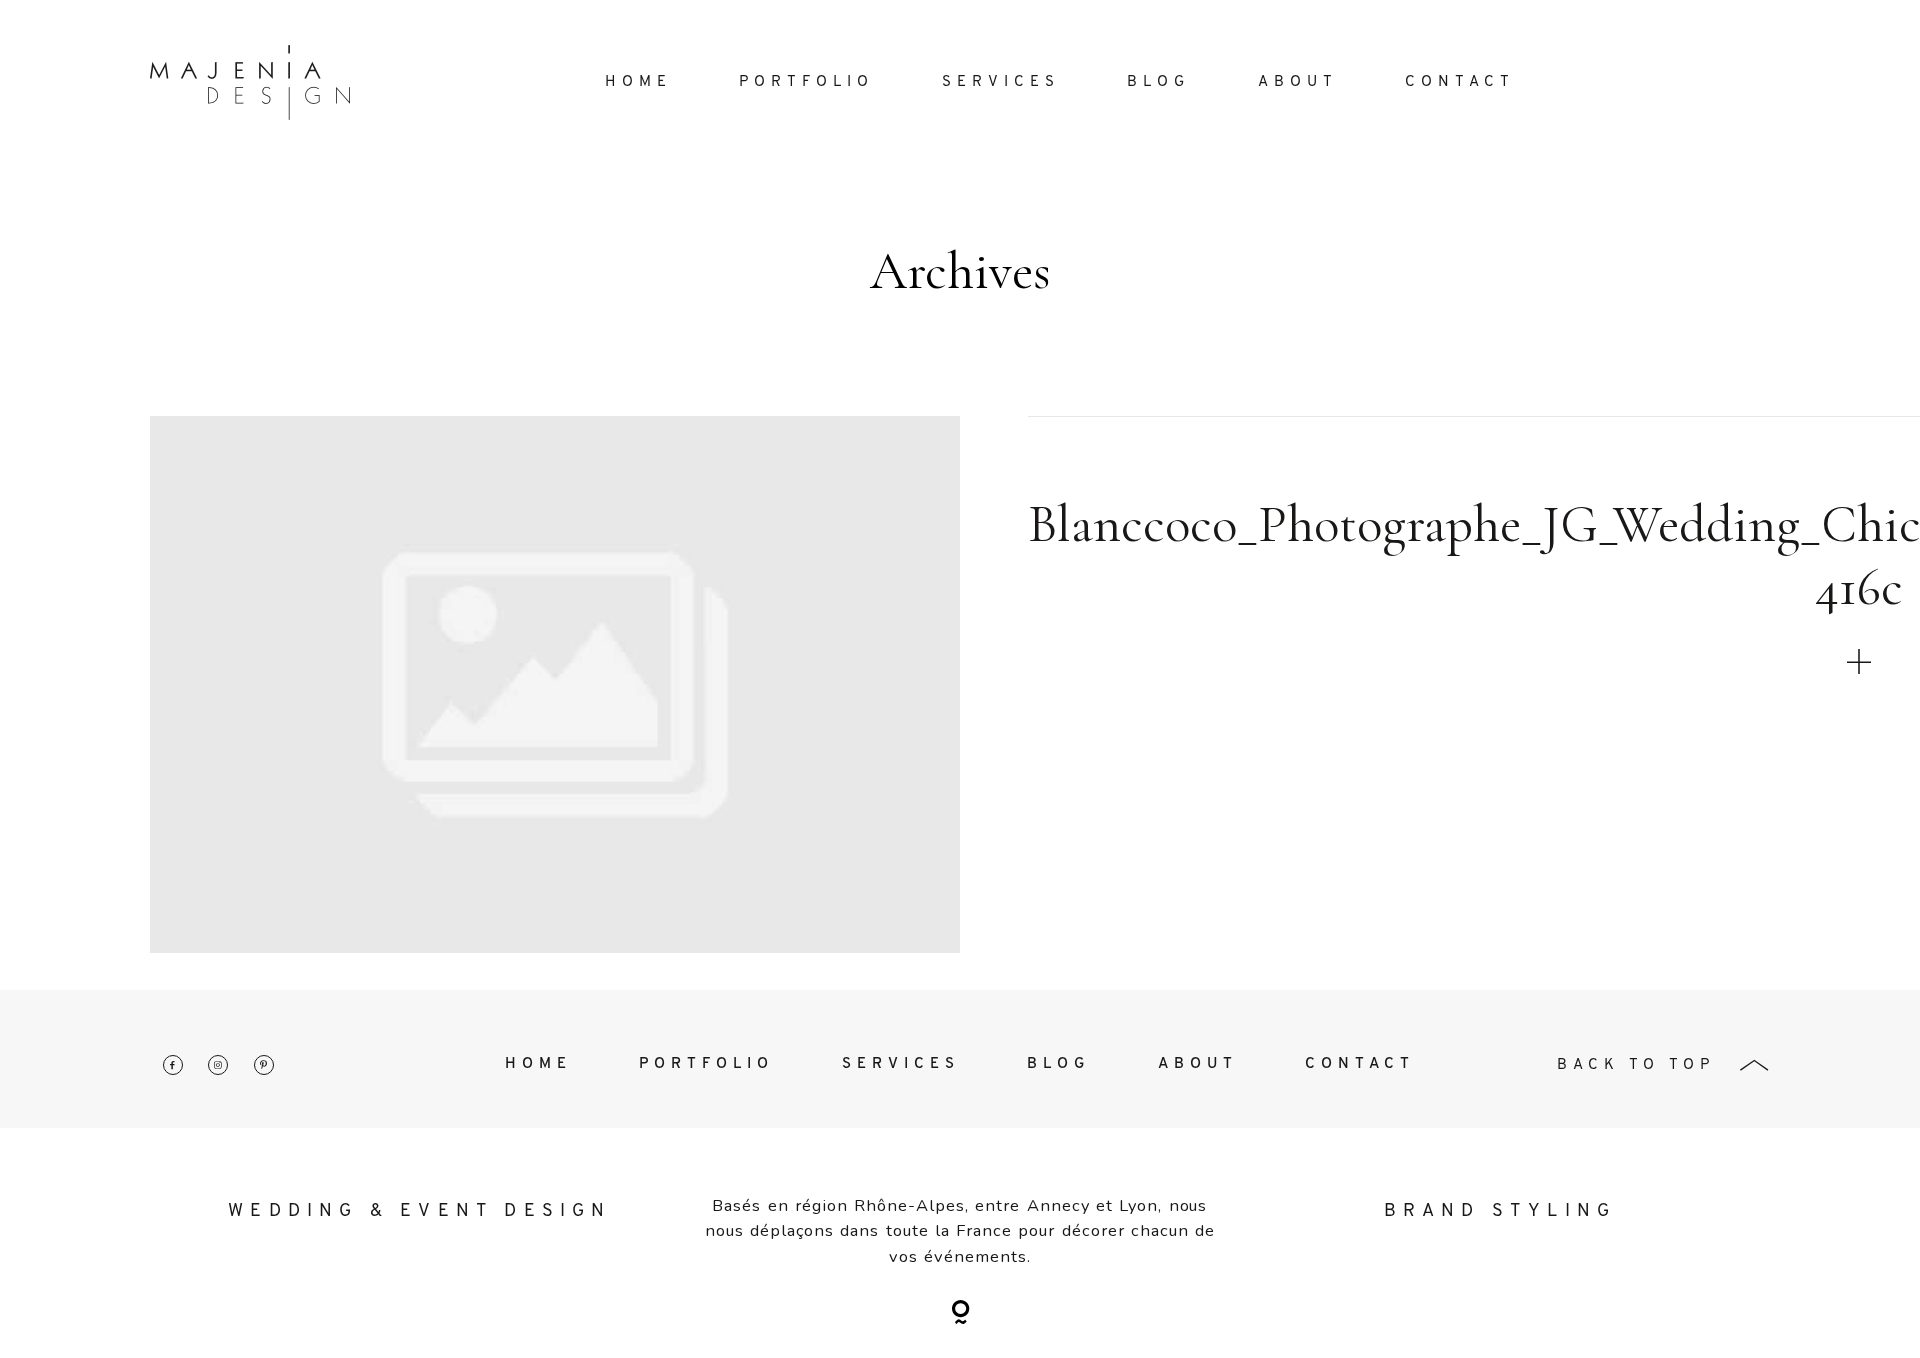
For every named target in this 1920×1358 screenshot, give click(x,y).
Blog (1158, 82)
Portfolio (806, 82)
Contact (1460, 82)
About (1298, 82)
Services (1001, 82)
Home (638, 82)
